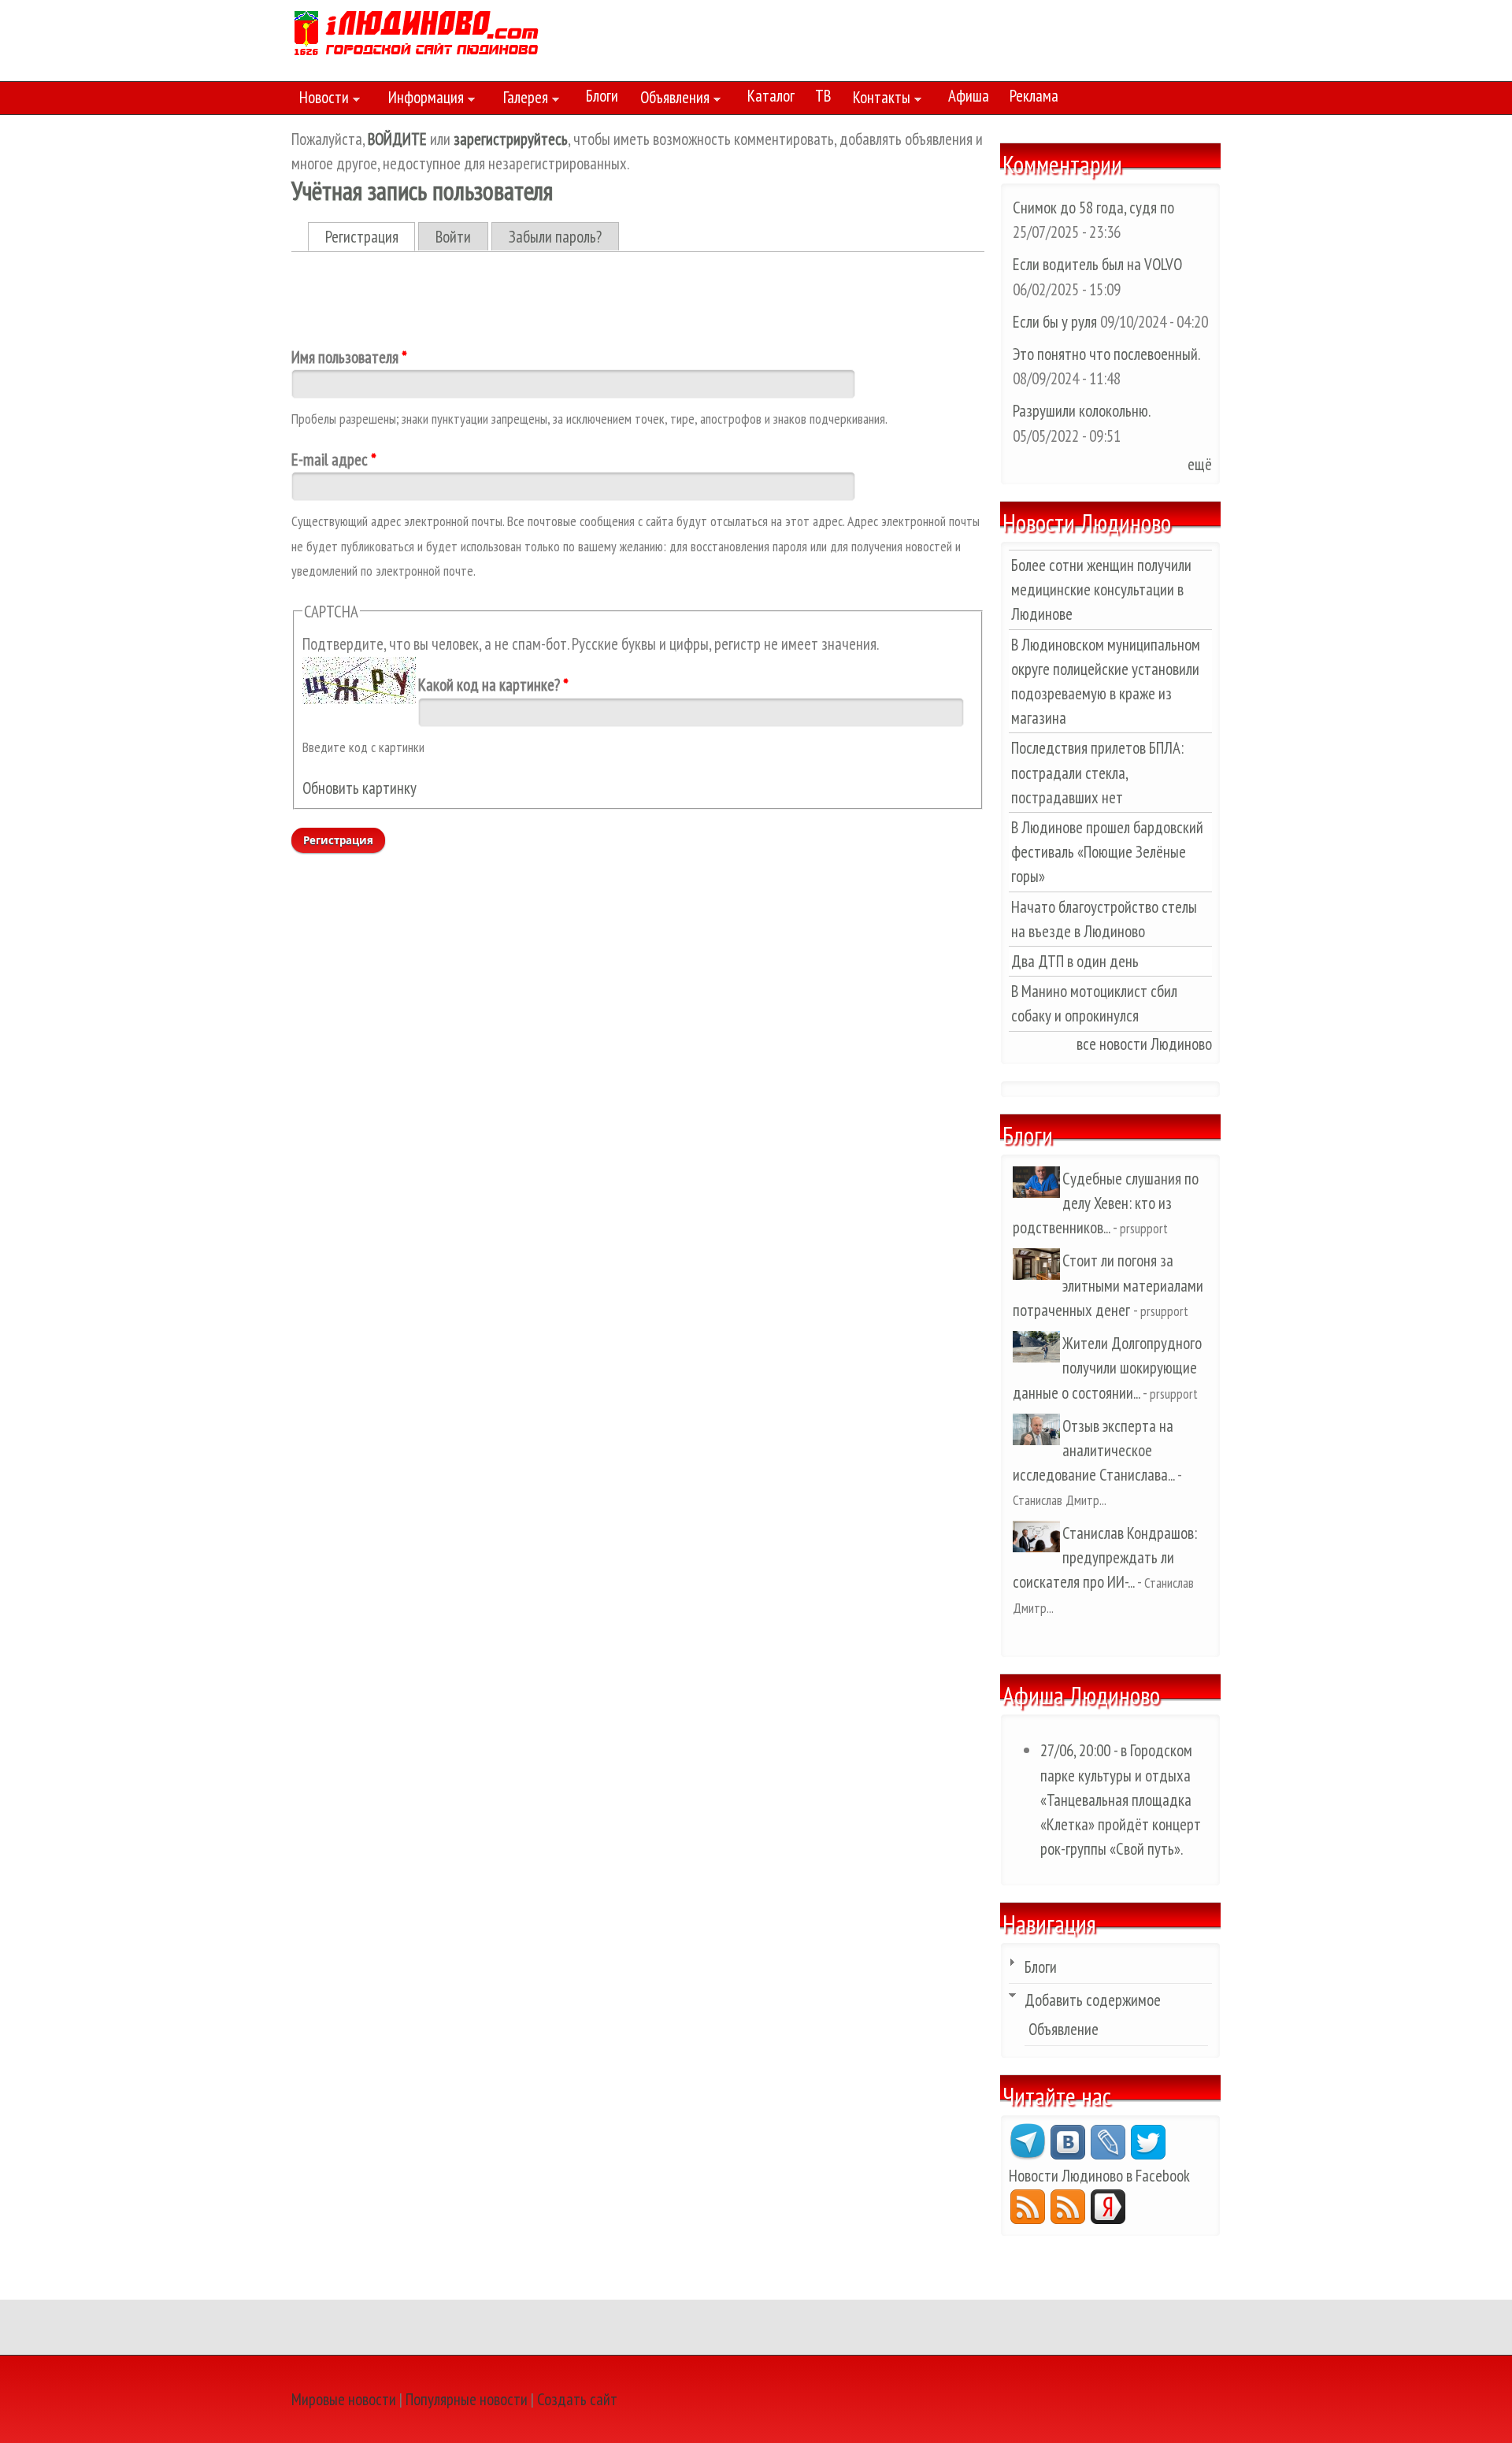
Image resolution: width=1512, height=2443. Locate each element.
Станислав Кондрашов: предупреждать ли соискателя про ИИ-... (1105, 1557)
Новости (320, 100)
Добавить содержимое (1093, 2000)
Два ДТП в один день (1075, 961)
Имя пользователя (349, 357)
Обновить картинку (359, 788)
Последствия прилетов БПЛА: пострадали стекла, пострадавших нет (1097, 772)
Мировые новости (344, 2399)
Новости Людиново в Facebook (1099, 2176)
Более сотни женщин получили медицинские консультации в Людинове (1101, 589)
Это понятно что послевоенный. (1106, 354)
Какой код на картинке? (493, 685)
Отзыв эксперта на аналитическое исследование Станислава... (1093, 1450)
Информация (422, 100)
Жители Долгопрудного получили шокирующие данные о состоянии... (1107, 1368)
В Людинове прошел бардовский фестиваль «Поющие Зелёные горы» (1107, 852)
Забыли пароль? (555, 237)
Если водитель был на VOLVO (1097, 264)
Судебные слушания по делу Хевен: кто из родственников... (1106, 1203)
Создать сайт (577, 2399)
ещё (1200, 464)
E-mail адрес (334, 460)
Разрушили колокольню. (1081, 411)
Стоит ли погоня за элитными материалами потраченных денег (1108, 1285)
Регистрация (371, 237)
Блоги (602, 96)
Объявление (1064, 2029)
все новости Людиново (1144, 1044)
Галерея (522, 100)
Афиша (969, 96)
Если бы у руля (1056, 322)
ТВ (823, 96)
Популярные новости (467, 2399)
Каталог (771, 96)
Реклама (1034, 96)
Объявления (671, 100)
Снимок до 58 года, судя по (1093, 208)
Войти (453, 237)
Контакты (878, 100)
